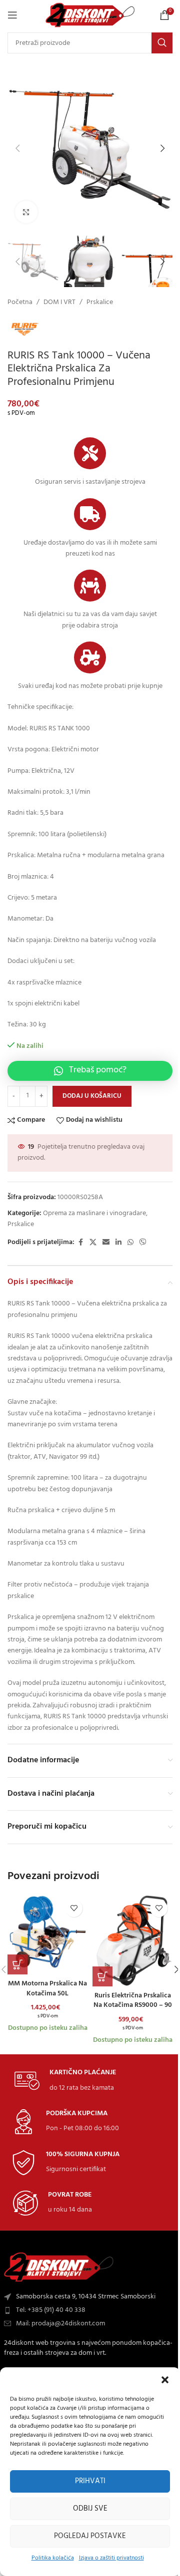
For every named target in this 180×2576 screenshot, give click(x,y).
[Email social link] (106, 1243)
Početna (20, 303)
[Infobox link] (65, 2081)
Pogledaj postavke (90, 2536)
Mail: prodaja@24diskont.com (60, 2324)
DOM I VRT (59, 303)
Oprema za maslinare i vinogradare (94, 1213)
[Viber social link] (143, 1243)
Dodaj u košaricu (92, 1096)
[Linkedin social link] (118, 1243)
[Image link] (59, 2267)
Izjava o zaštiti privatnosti (111, 2558)
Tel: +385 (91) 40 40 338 (51, 2310)
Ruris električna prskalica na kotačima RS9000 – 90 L (133, 2005)
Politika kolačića (53, 2558)
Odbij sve (90, 2509)
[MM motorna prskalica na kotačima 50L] (47, 1934)
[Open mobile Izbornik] (12, 15)
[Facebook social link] (80, 1243)
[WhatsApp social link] (130, 1243)
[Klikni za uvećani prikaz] (26, 212)
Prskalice (100, 303)
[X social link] (93, 1243)
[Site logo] (90, 15)
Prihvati (90, 2481)
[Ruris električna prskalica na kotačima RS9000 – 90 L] (132, 1940)
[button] (165, 2380)
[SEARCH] (162, 43)
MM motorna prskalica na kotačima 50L (47, 1989)
